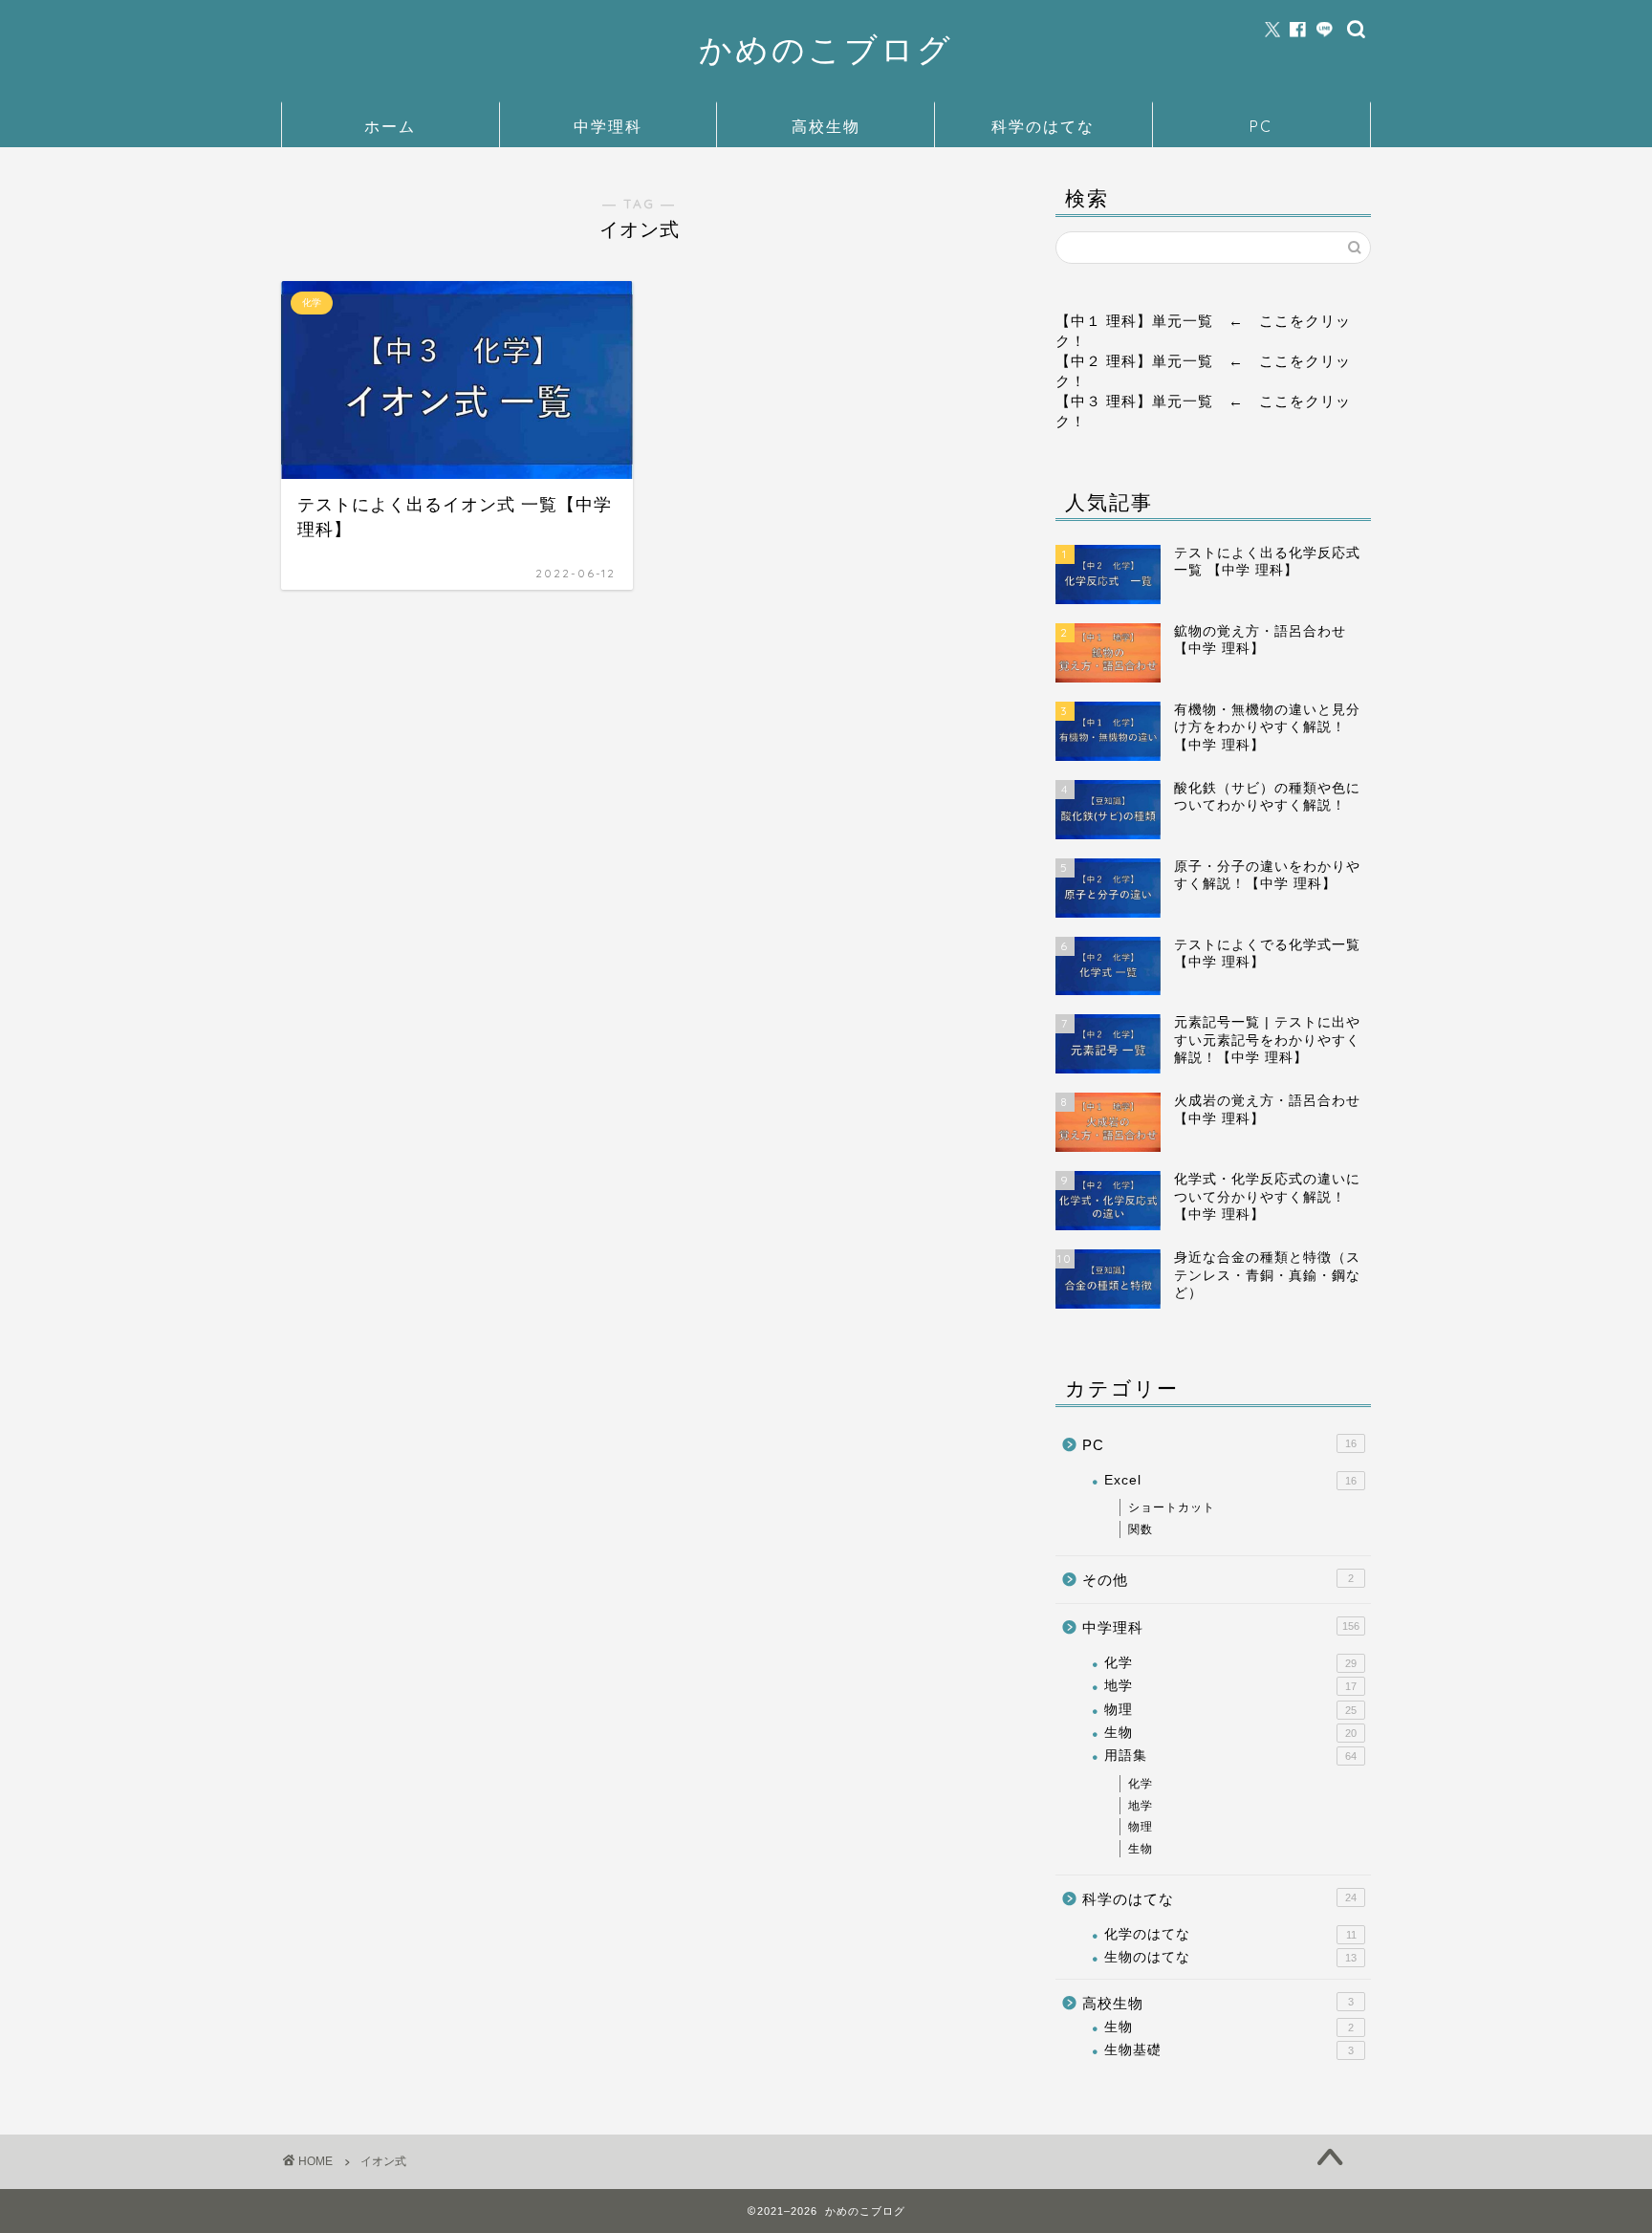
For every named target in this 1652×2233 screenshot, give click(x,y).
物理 (1230, 1710)
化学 (1230, 1663)
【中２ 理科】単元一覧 (1134, 361)
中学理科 (608, 126)
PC (1261, 126)
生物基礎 (1229, 2050)
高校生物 (826, 126)
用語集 (1230, 1756)
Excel (1230, 1480)
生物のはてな (1230, 1957)
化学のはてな (1230, 1934)
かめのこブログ (826, 49)
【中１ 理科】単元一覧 (1134, 321)
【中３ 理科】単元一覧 (1134, 401)
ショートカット (1172, 1507)
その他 (1218, 1580)
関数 (1141, 1529)
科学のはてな (1043, 126)
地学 (1230, 1686)
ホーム (390, 126)
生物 (1230, 1733)
